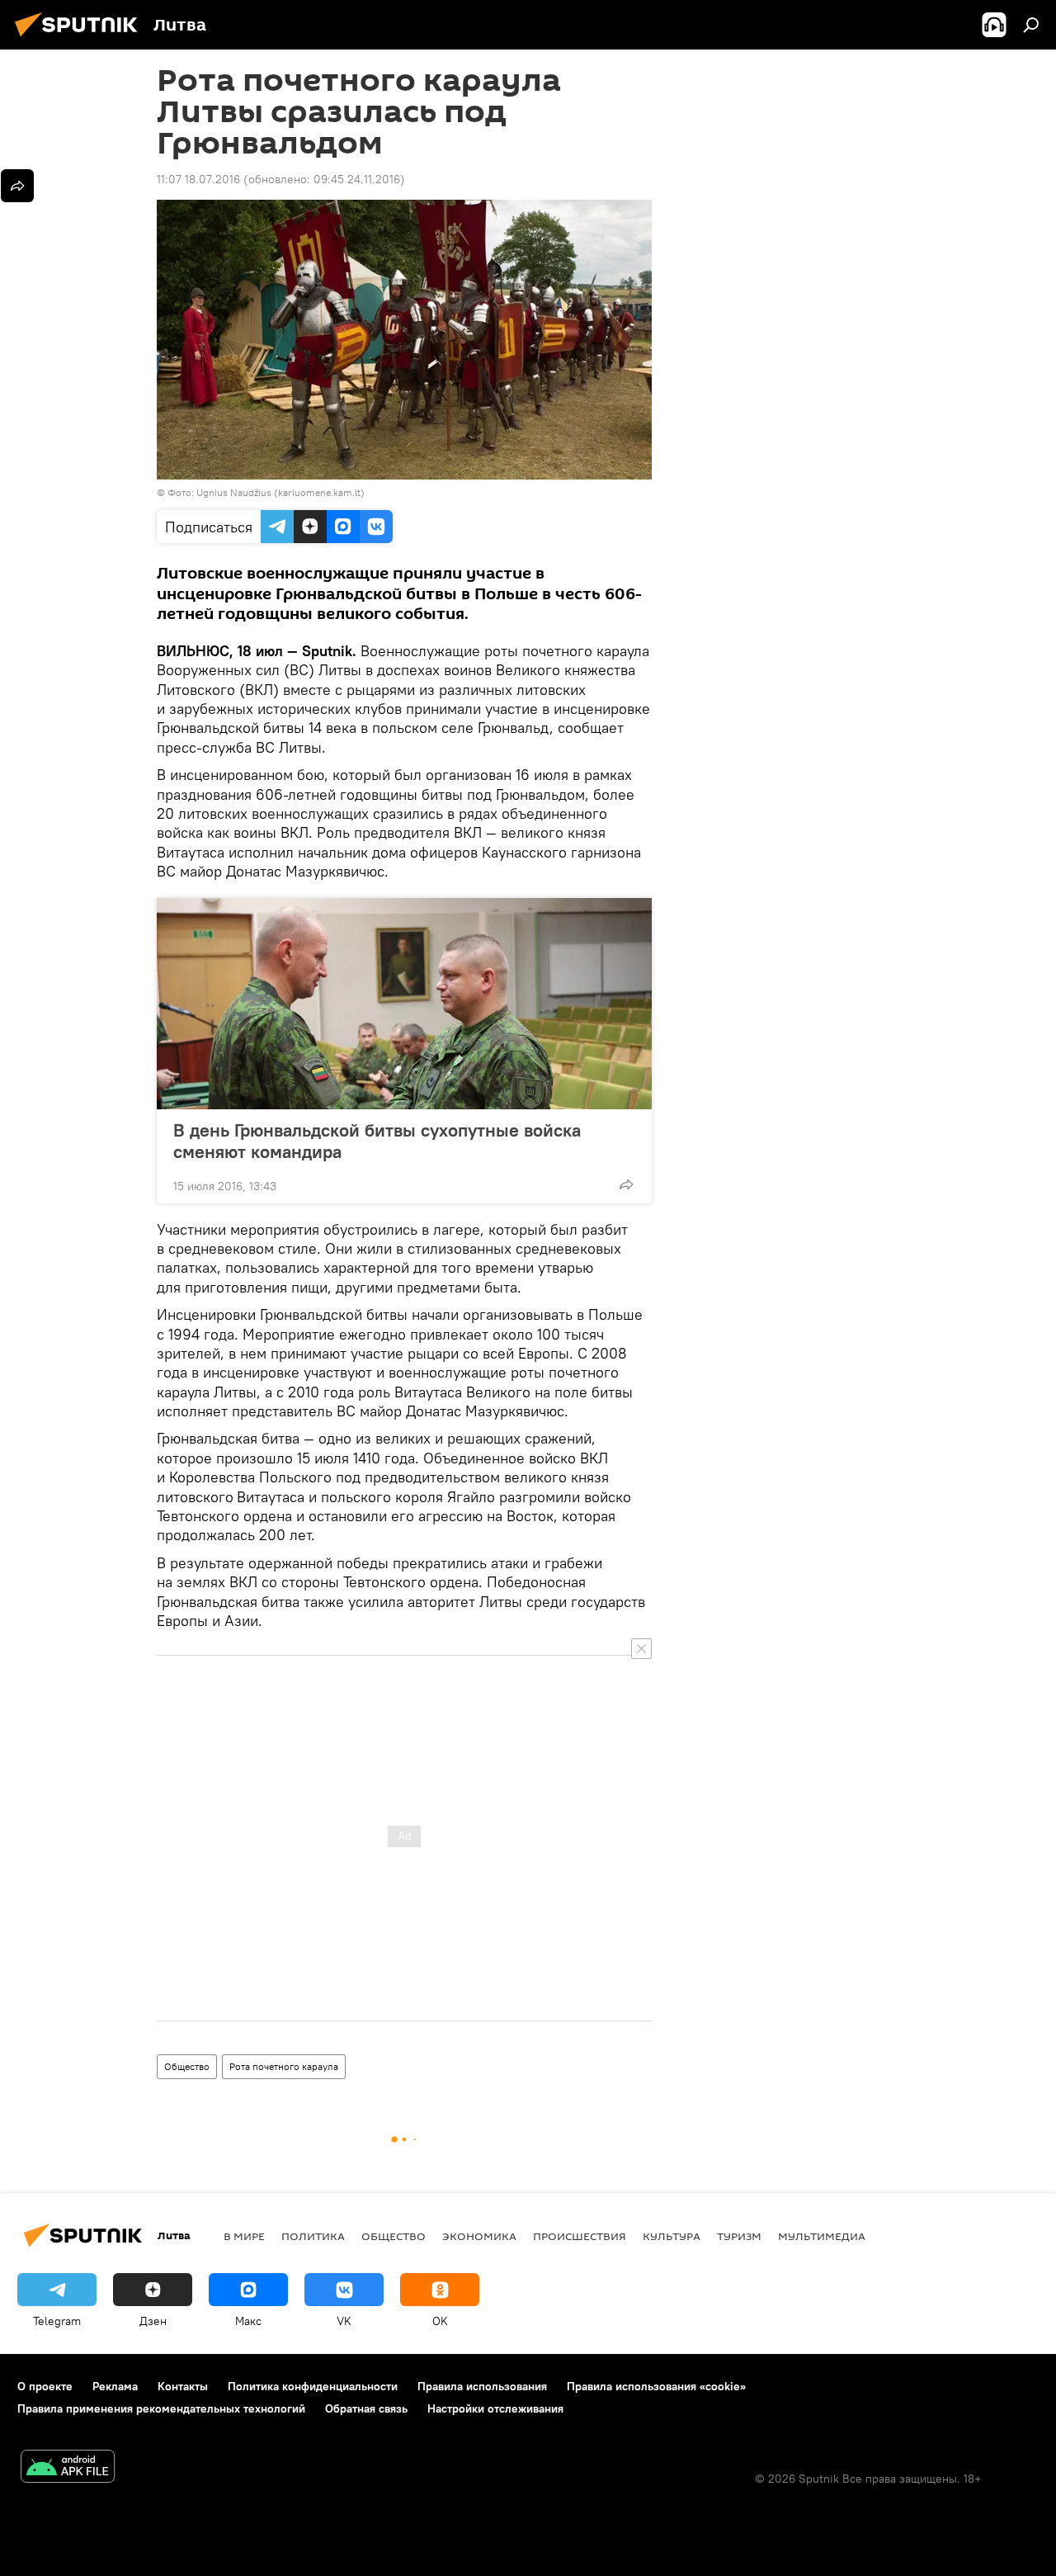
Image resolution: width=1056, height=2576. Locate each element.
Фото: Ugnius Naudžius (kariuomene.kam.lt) (266, 492)
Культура (672, 2236)
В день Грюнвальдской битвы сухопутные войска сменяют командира (377, 1141)
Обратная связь (366, 2408)
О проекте (45, 2386)
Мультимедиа (822, 2236)
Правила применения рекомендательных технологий (161, 2408)
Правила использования (482, 2386)
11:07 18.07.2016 (198, 179)
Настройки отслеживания (495, 2408)
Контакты (183, 2386)
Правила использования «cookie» (656, 2386)
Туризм (739, 2236)
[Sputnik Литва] (81, 39)
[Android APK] (68, 2468)
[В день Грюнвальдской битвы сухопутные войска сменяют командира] (404, 1004)
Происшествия (580, 2236)
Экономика (479, 2236)
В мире (244, 2236)
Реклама (115, 2386)
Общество (187, 2066)
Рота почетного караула (284, 2066)
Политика (313, 2236)
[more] (626, 1184)
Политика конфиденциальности (313, 2386)
